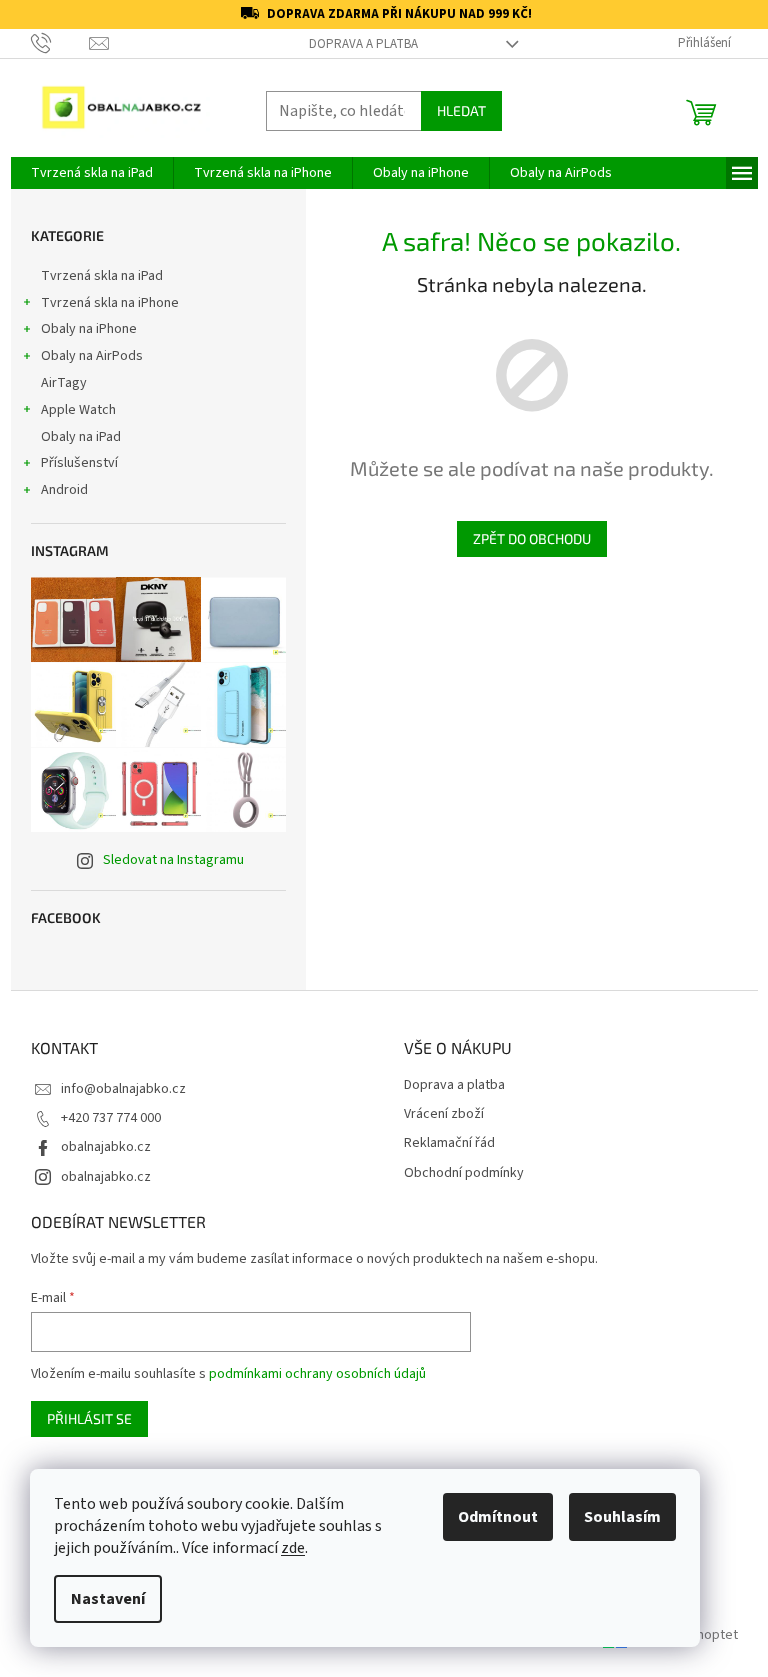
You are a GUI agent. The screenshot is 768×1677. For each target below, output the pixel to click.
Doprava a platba (363, 44)
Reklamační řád (449, 1143)
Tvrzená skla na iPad (102, 276)
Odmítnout (498, 1517)
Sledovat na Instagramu (173, 860)
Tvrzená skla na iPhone (110, 303)
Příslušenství (79, 463)
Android (64, 490)
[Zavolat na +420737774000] (60, 43)
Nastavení (108, 1599)
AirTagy (64, 383)
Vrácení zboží (444, 1114)
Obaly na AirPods (92, 356)
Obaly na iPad (82, 437)
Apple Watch (78, 410)
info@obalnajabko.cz (123, 1089)
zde (293, 1548)
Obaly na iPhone (89, 329)
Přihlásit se (89, 1418)
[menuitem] (92, 173)
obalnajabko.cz (106, 1147)
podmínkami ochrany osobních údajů (317, 1374)
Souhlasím (622, 1517)
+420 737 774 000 (111, 1118)
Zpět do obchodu (532, 538)
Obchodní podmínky (464, 1173)
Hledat (461, 110)
